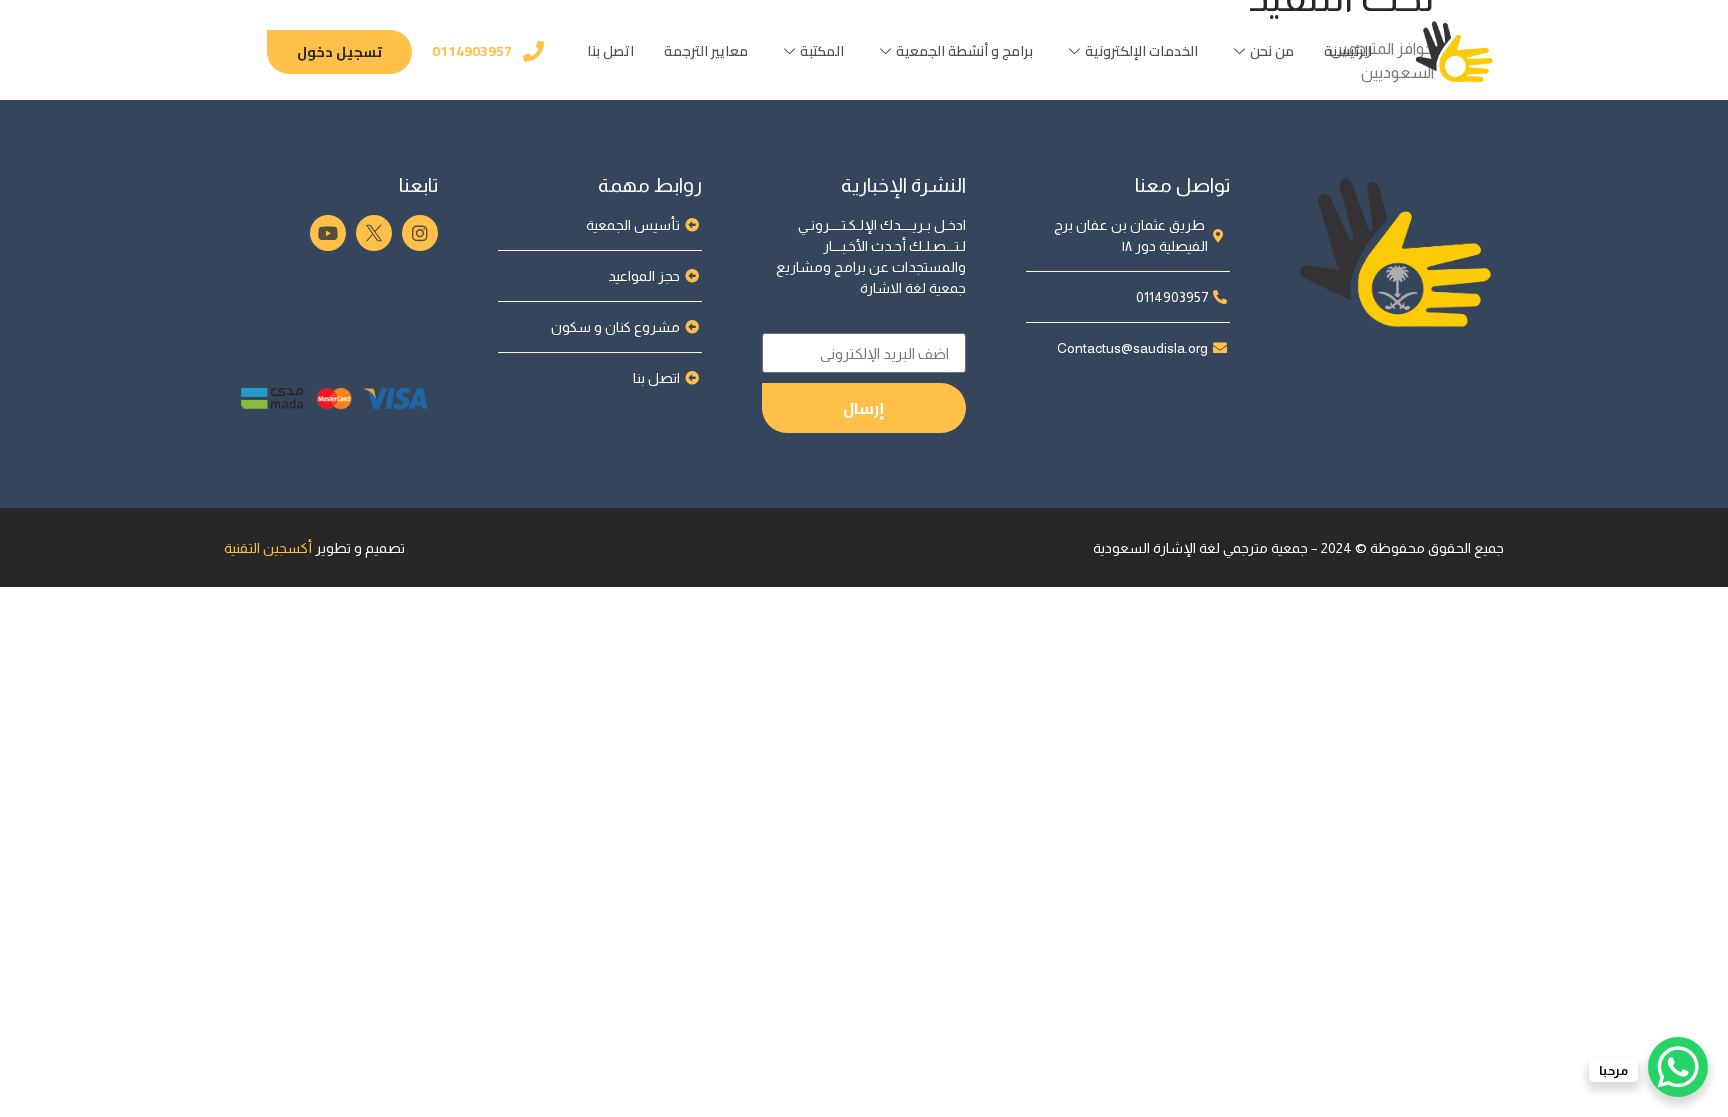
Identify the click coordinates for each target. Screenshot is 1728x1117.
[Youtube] (328, 233)
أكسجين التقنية (268, 548)
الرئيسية (1348, 51)
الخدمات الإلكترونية (1141, 51)
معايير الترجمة (706, 51)
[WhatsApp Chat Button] (1678, 1067)
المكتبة (822, 51)
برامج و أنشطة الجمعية (964, 51)
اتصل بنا (610, 51)
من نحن (1272, 51)
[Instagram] (420, 233)
